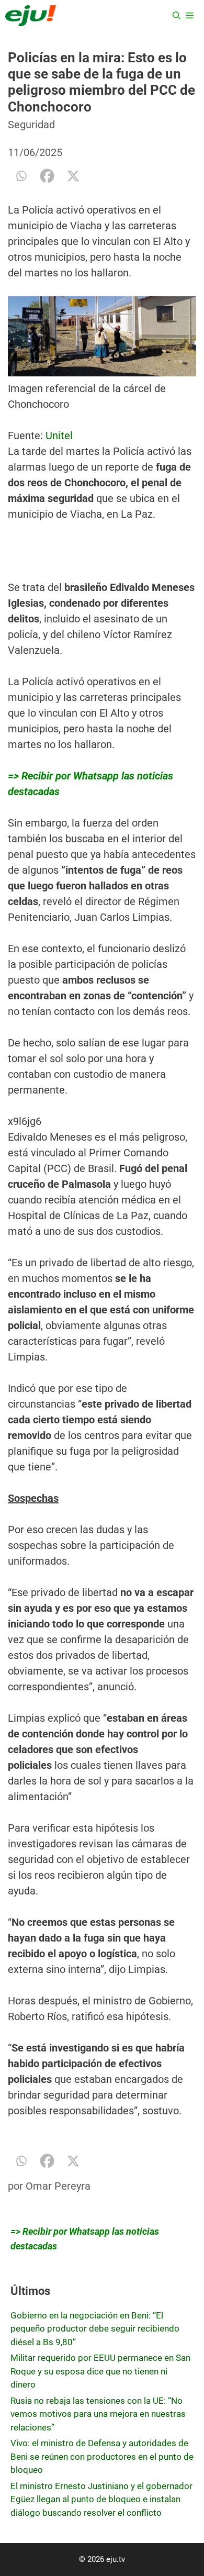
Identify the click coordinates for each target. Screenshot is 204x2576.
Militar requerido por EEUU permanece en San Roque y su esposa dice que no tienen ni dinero (100, 2371)
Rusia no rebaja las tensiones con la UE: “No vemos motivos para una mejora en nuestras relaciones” (98, 2414)
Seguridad (31, 125)
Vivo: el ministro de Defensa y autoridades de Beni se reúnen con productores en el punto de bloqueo (102, 2456)
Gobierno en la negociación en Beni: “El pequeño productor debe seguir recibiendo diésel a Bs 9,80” (95, 2329)
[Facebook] (47, 176)
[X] (73, 176)
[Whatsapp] (21, 176)
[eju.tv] (31, 16)
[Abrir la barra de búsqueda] (177, 16)
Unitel (58, 436)
